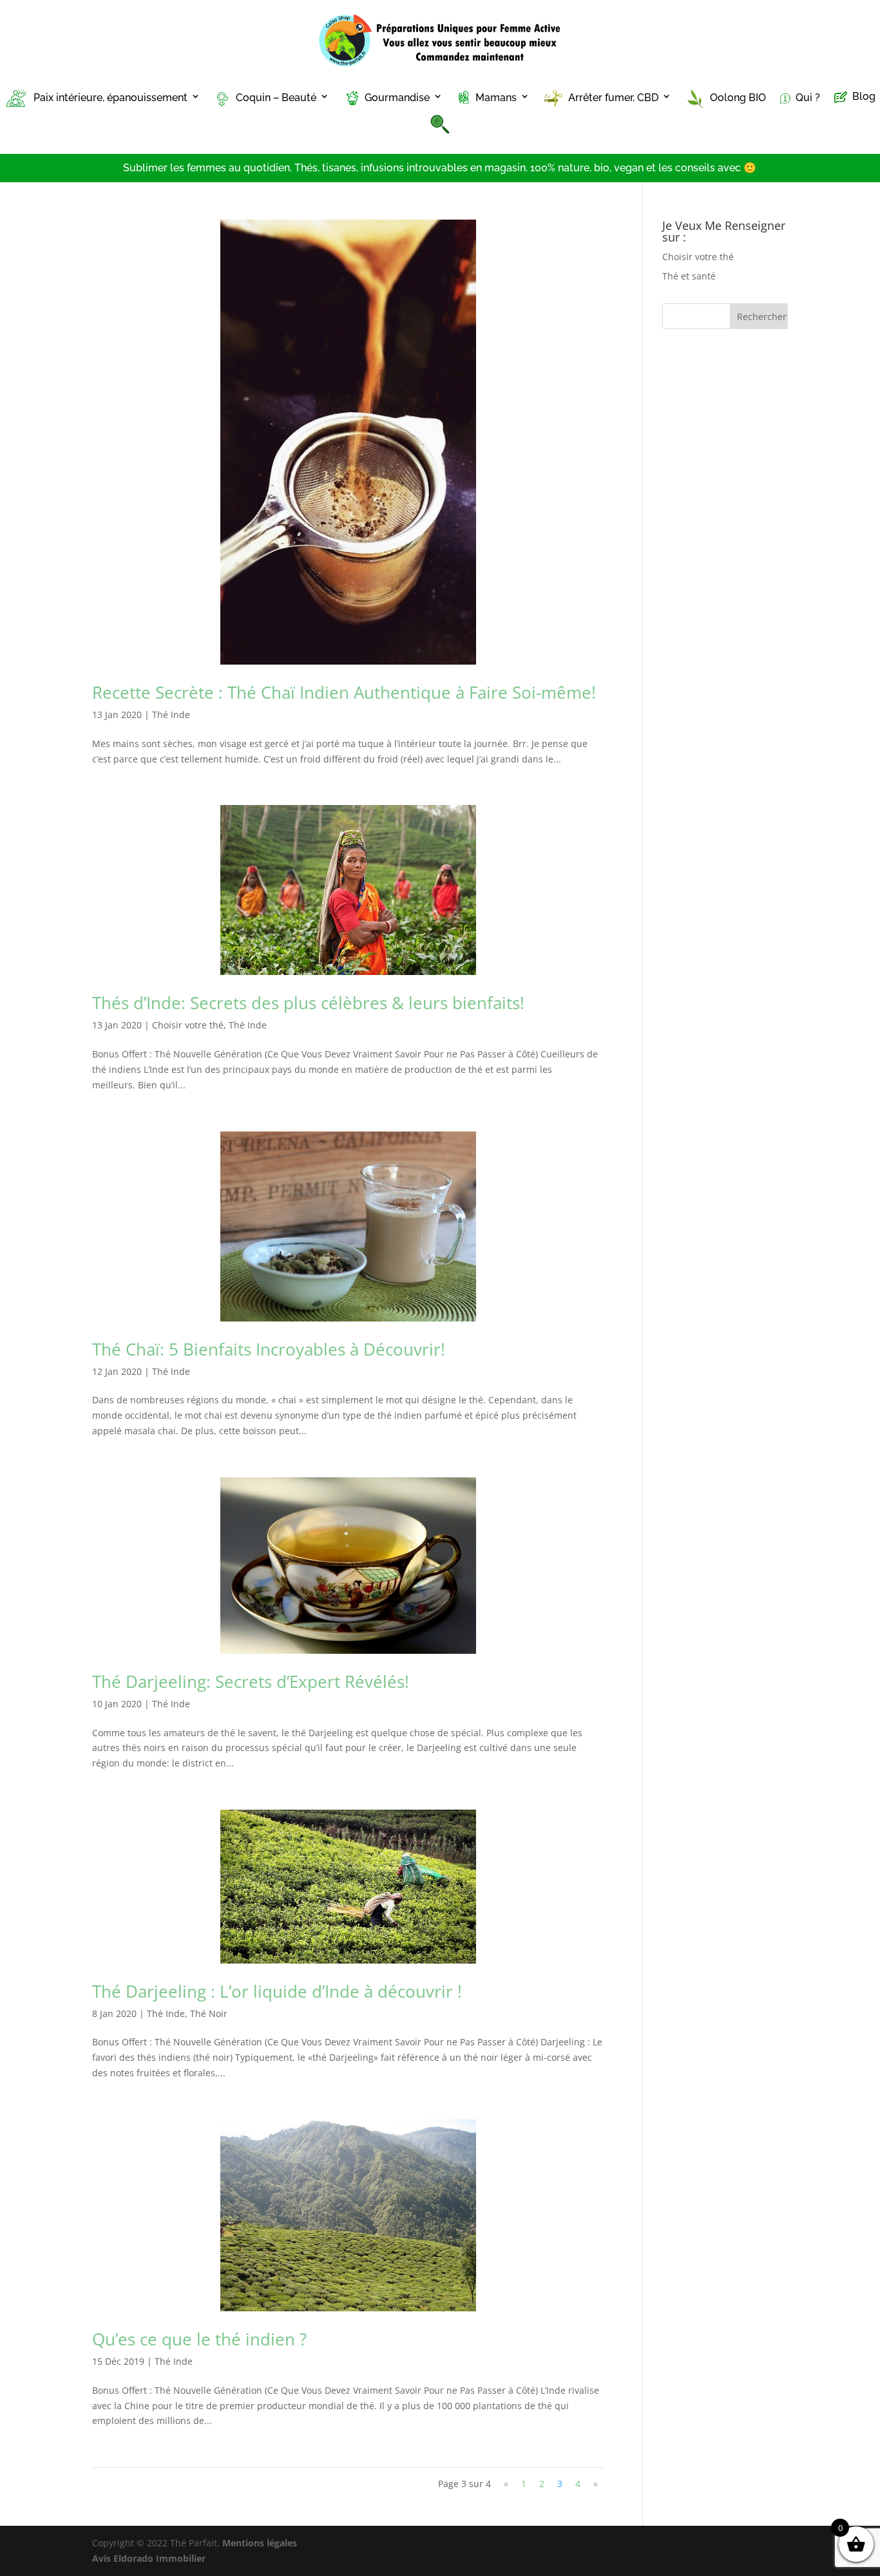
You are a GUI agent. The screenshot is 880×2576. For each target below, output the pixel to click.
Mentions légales (260, 2543)
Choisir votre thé (188, 1025)
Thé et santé (689, 276)
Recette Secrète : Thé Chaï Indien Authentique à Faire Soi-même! (344, 692)
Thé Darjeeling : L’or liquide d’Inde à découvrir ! (277, 1991)
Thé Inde (171, 715)
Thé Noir (209, 2013)
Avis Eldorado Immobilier (149, 2558)
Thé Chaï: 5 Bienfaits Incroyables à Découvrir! (269, 1349)
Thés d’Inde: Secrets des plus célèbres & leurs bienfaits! (308, 1003)
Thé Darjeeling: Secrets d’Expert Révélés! (251, 1681)
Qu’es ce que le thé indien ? (199, 2339)
